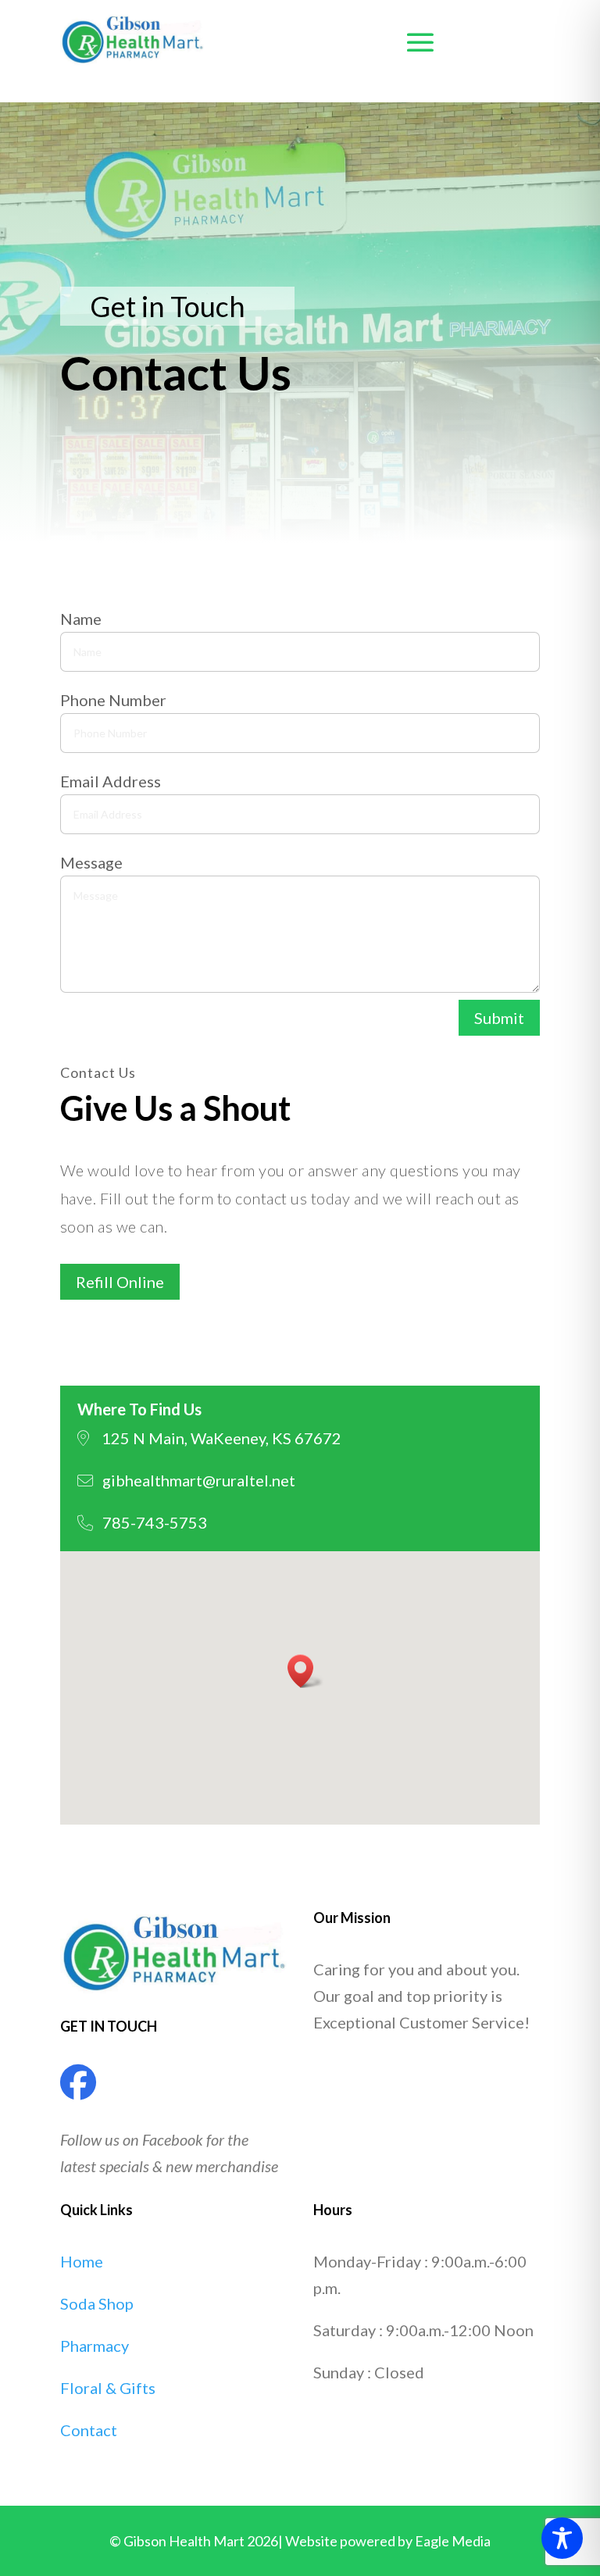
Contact (89, 2430)
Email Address (111, 781)
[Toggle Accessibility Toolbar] (562, 2538)
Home (82, 2261)
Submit (499, 1018)
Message (91, 862)
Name (81, 619)
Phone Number (113, 700)
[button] (305, 1671)
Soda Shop (97, 2303)
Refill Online (120, 1282)
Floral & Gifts (108, 2388)
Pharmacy (95, 2346)
